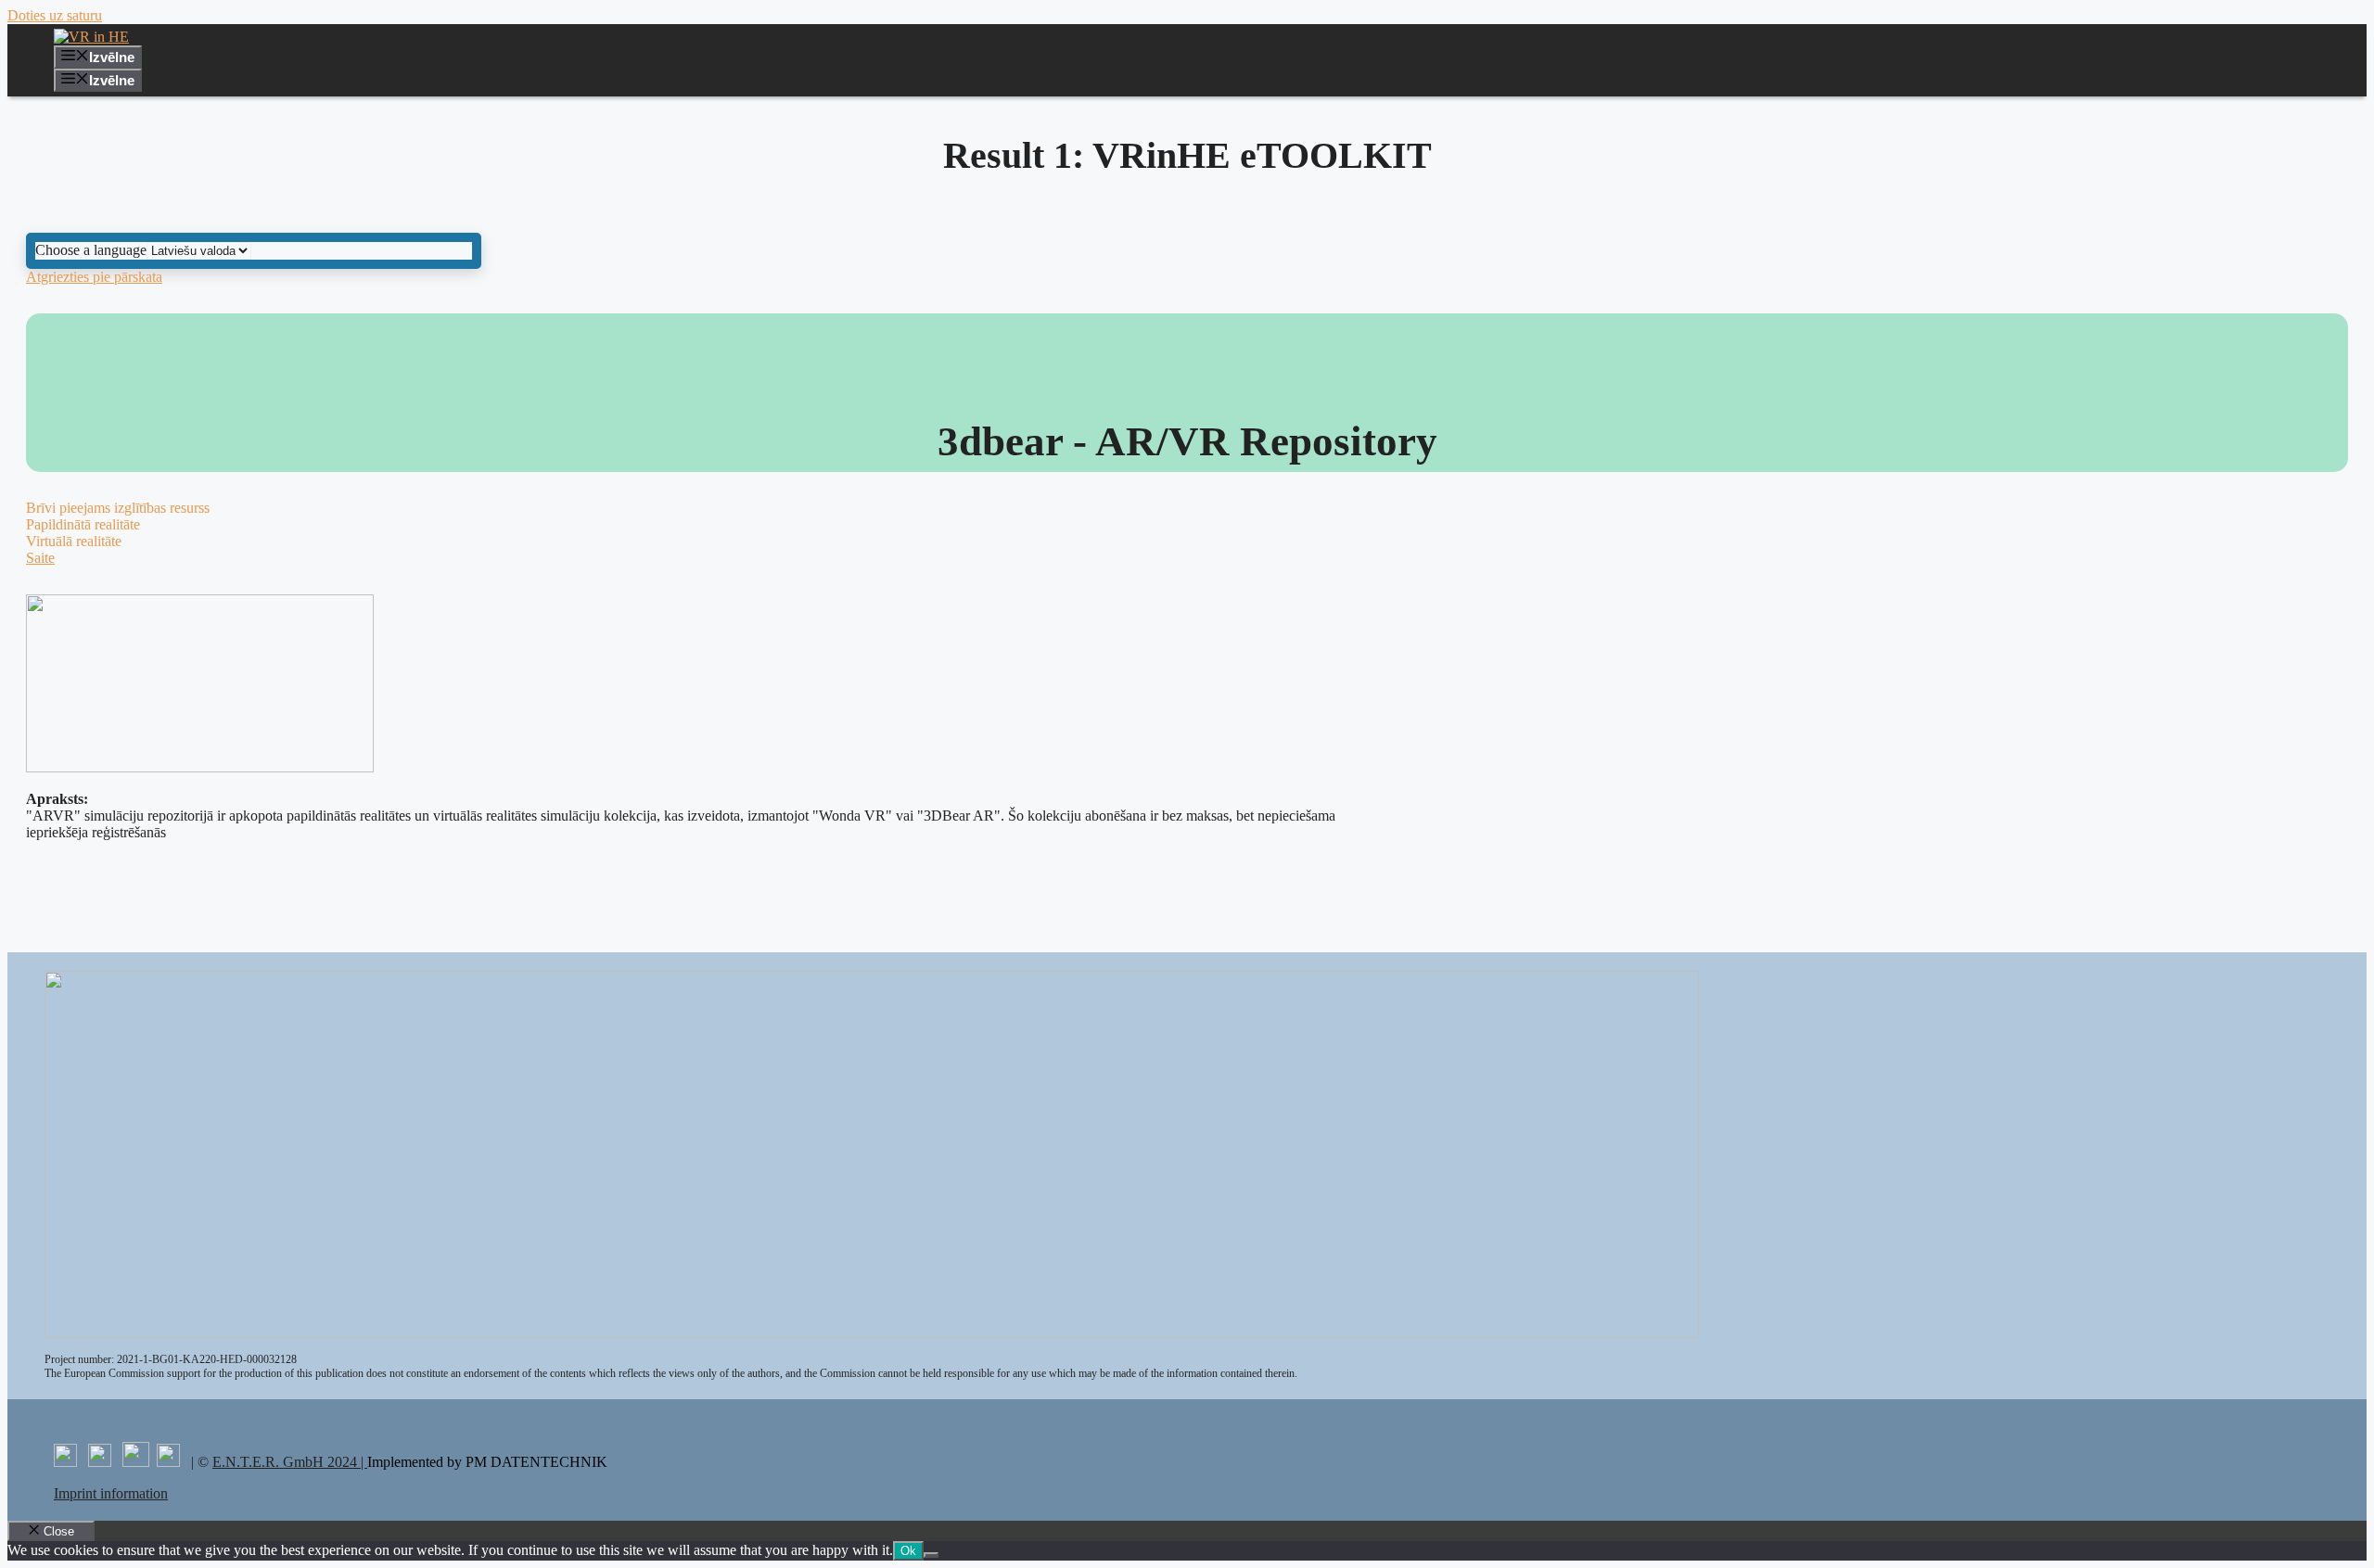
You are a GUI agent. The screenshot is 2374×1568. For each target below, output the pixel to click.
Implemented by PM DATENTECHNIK (487, 1462)
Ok (908, 1551)
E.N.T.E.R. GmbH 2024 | (290, 1462)
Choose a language (91, 250)
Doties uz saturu (55, 15)
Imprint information (111, 1493)
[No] (931, 1555)
